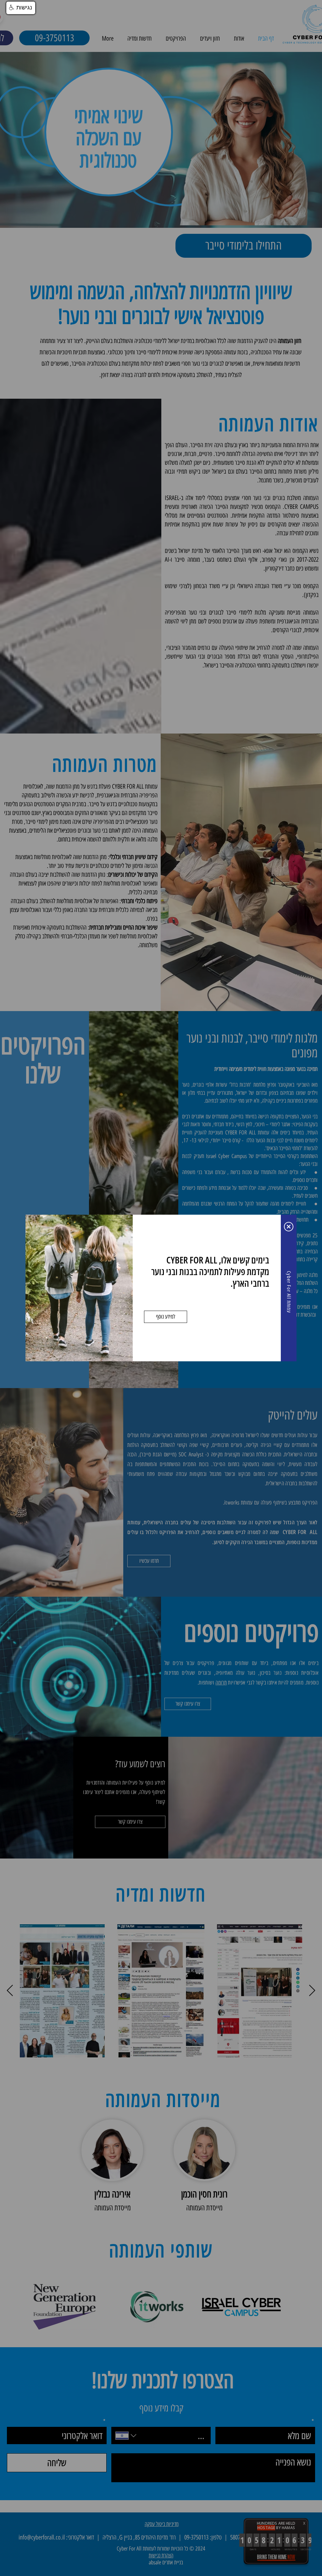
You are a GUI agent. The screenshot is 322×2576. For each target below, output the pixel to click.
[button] (289, 1227)
